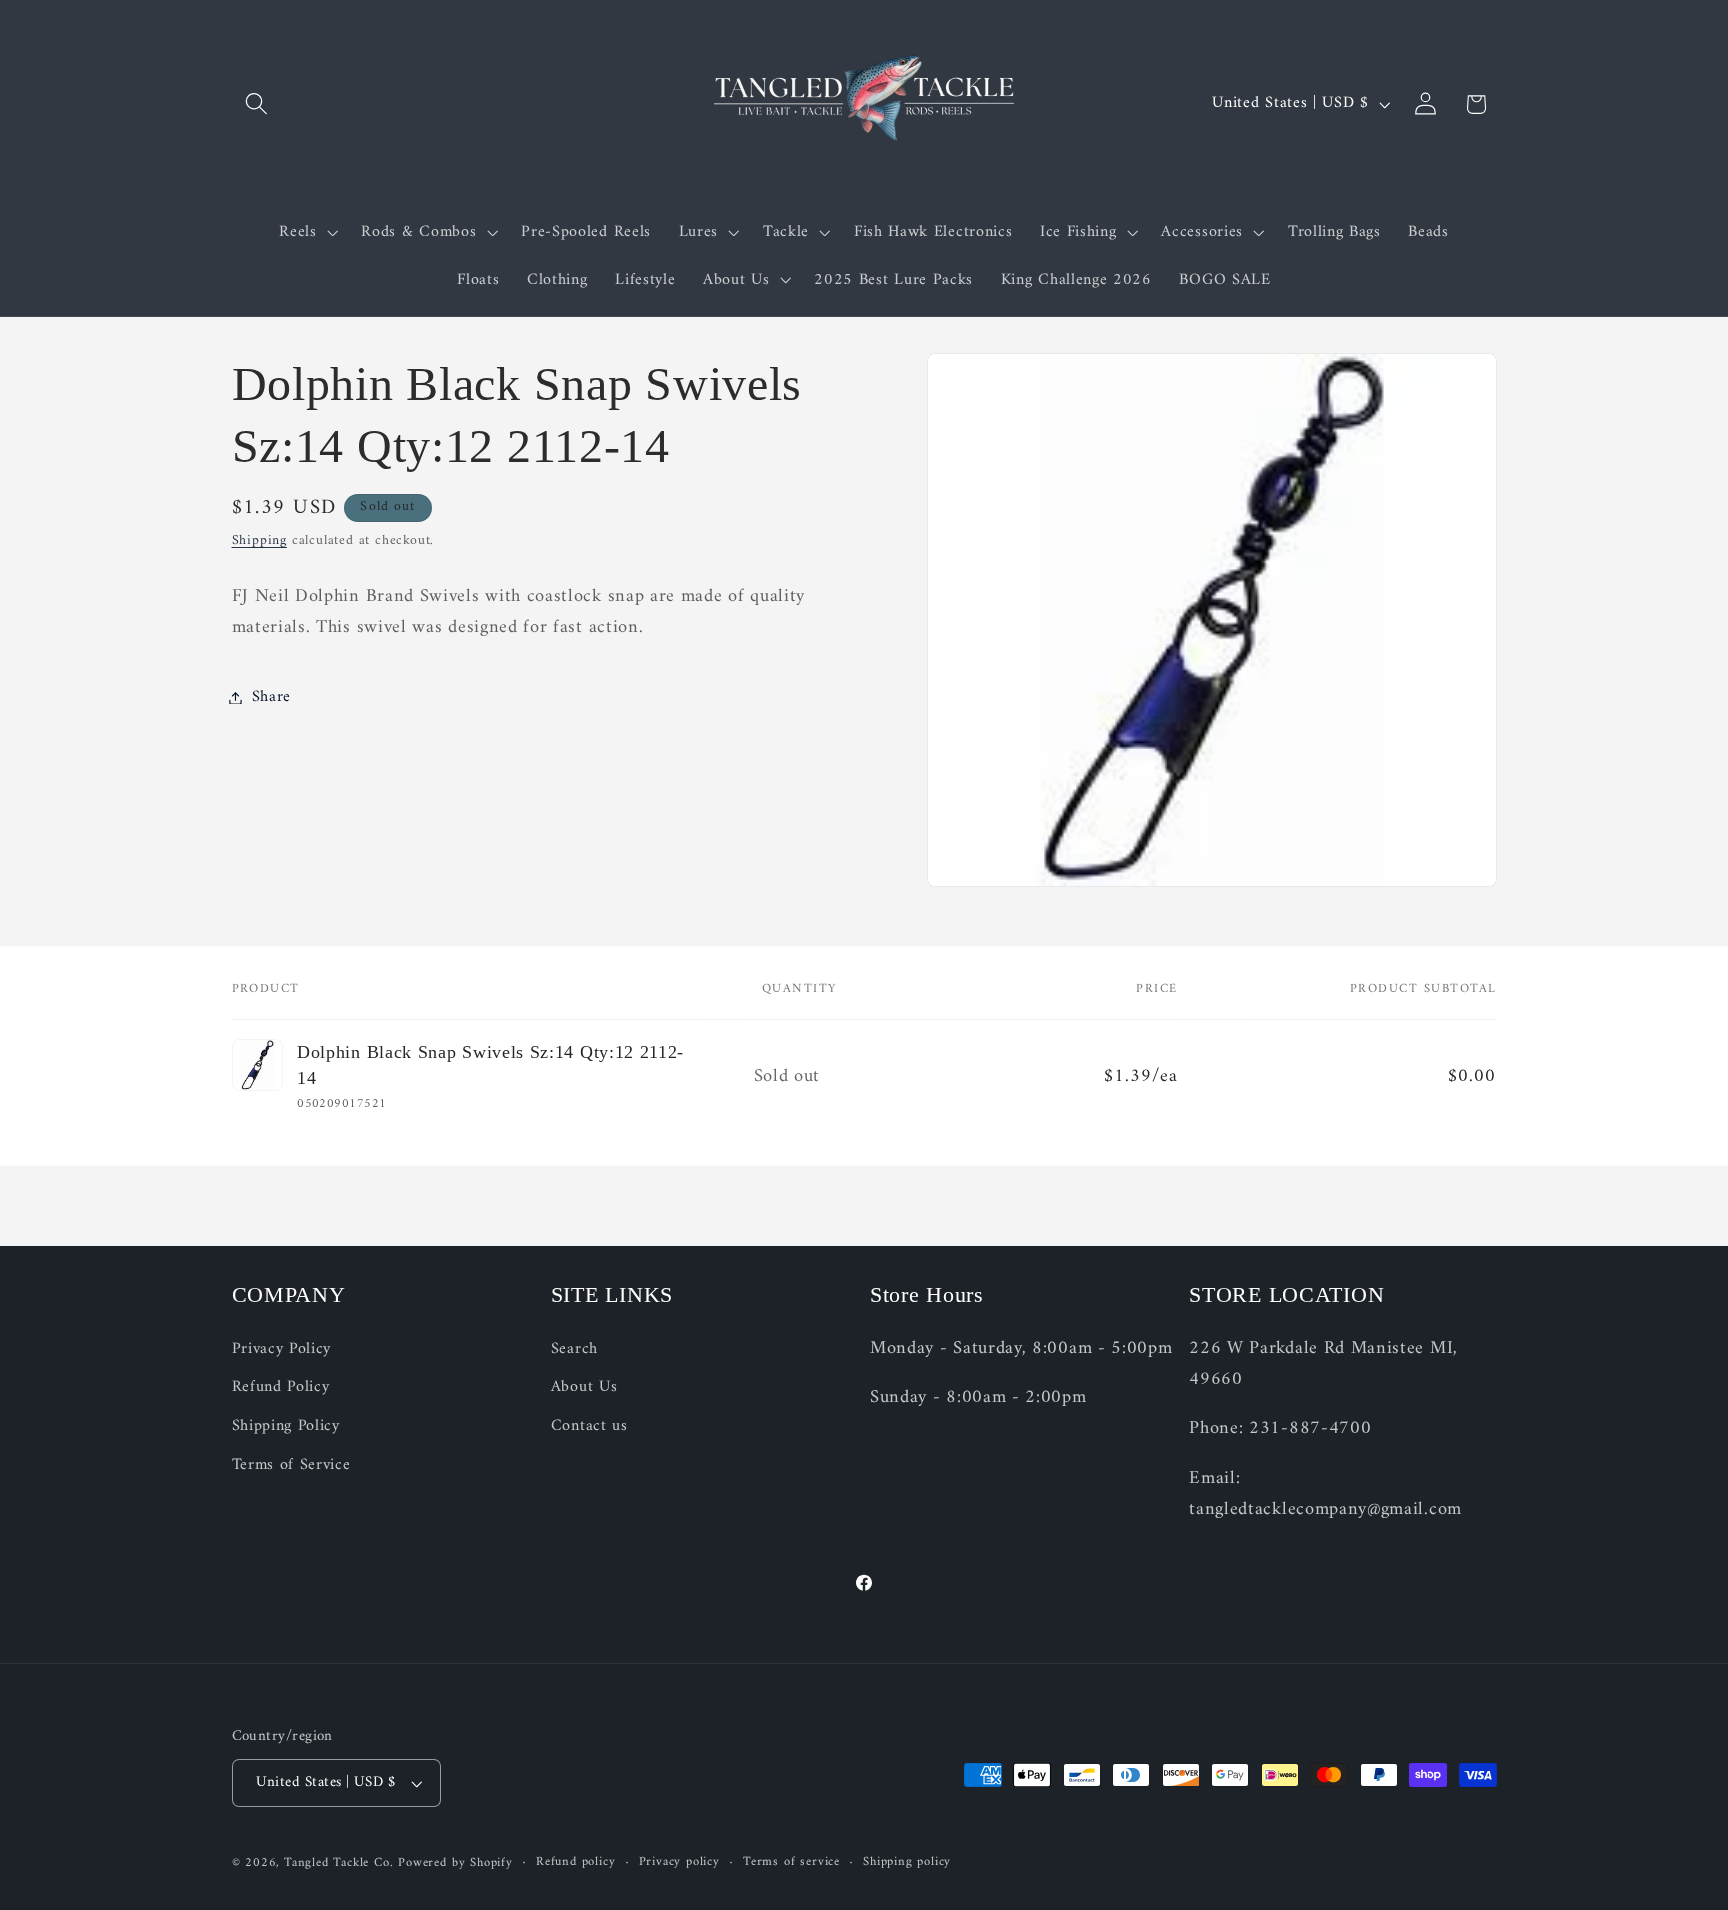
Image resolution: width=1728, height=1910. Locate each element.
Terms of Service (291, 1465)
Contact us (589, 1426)
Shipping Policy (286, 1426)
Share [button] (271, 697)
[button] (257, 104)
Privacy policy (679, 1863)
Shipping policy (907, 1863)
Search (574, 1349)
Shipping (259, 540)
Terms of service (791, 1863)
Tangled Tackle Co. (339, 1863)
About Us (584, 1388)
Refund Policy (281, 1388)
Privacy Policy (282, 1349)
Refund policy (575, 1863)
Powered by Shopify (455, 1863)
